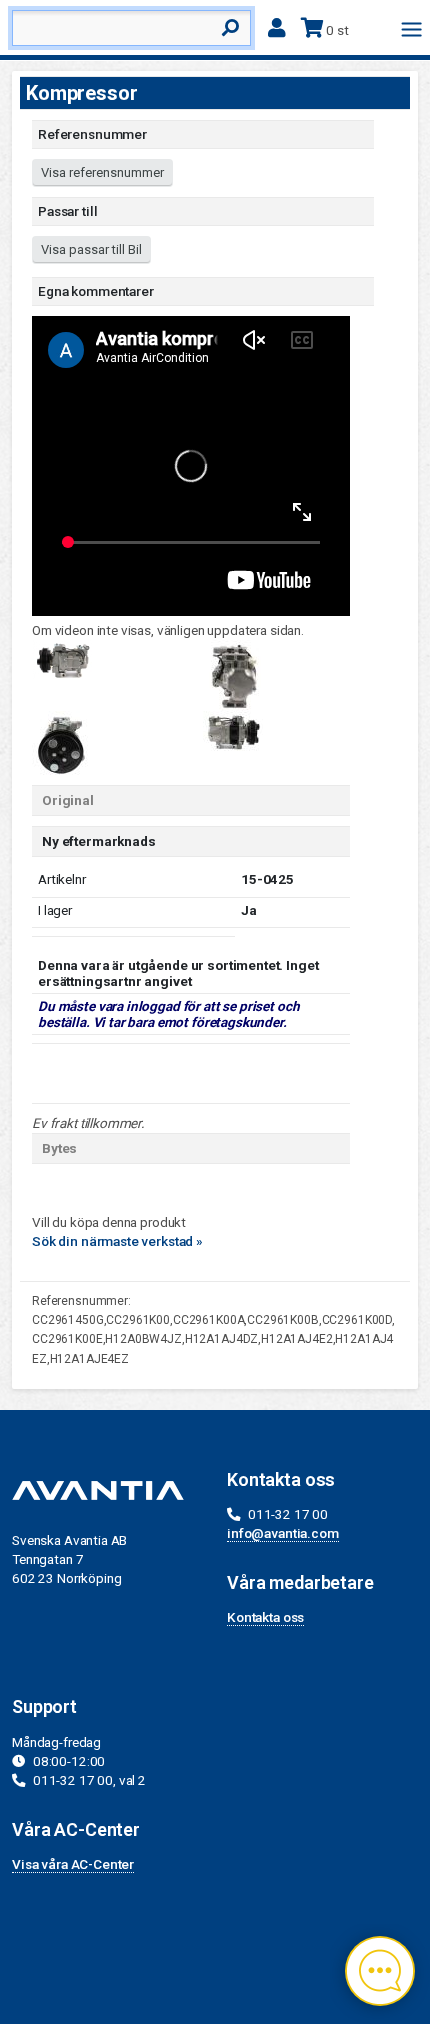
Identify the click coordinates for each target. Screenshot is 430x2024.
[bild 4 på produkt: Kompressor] (233, 730)
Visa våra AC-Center (73, 1864)
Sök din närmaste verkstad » (117, 1241)
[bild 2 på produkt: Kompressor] (233, 674)
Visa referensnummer (102, 172)
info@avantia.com (283, 1533)
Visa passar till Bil (91, 249)
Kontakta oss (265, 1617)
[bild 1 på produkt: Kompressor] (62, 658)
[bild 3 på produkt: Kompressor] (62, 742)
